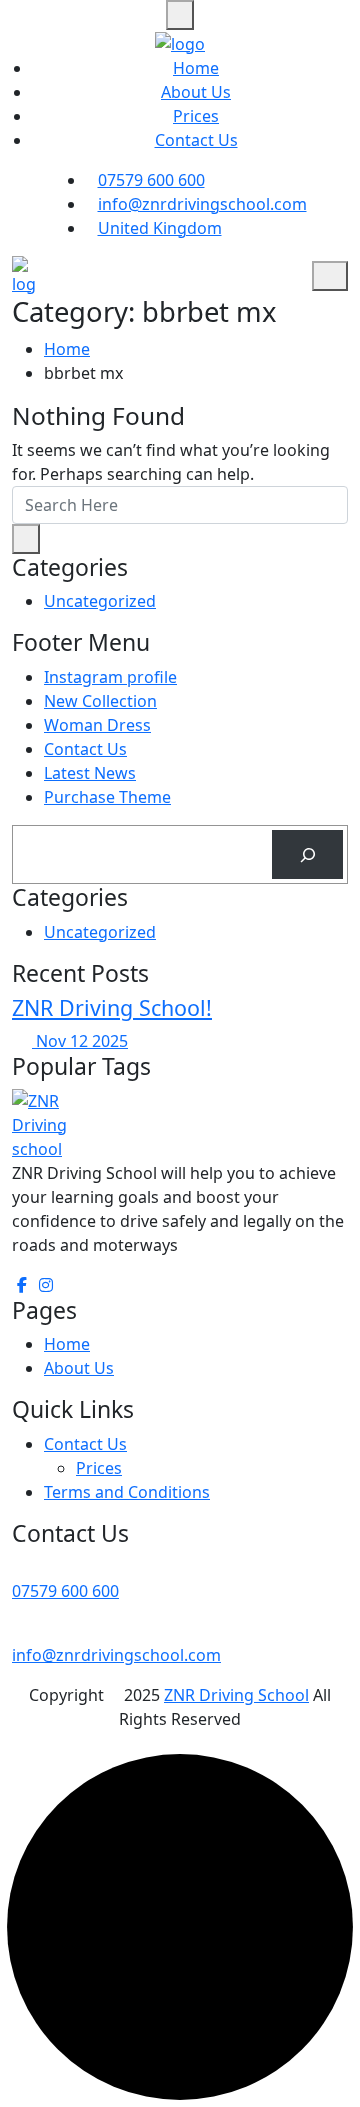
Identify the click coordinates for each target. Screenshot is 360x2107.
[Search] (307, 854)
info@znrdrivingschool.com (202, 204)
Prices (196, 116)
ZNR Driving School (236, 1695)
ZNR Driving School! (112, 1007)
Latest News (90, 773)
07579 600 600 (151, 180)
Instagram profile (110, 677)
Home (196, 68)
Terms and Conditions (127, 1492)
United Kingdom (160, 228)
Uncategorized (100, 601)
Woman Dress (97, 725)
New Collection (100, 701)
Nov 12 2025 (80, 1041)
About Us (196, 92)
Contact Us (196, 140)
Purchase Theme (107, 797)
